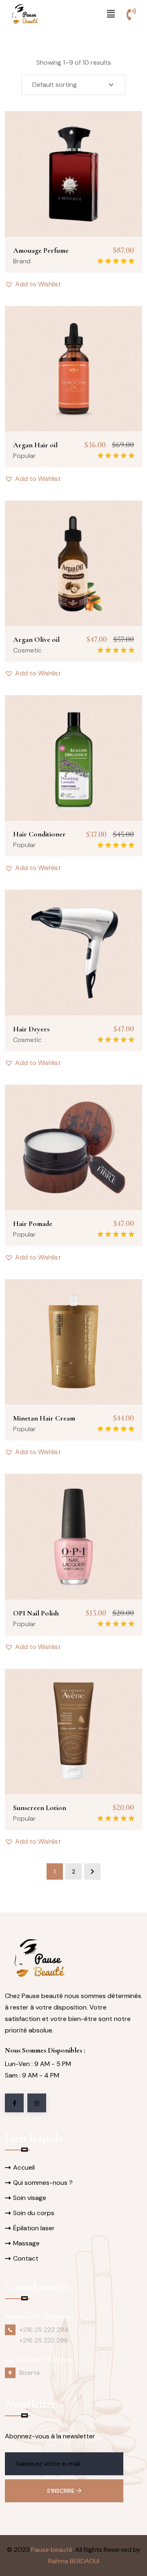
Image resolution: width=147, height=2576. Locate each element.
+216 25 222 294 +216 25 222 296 (44, 2335)
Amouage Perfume (41, 250)
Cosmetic (27, 650)
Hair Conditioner (39, 834)
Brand (22, 261)
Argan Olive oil (36, 639)
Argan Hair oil (35, 445)
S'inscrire (62, 2491)
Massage (26, 2243)
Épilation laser (34, 2228)
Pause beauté (52, 2550)
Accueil (24, 2167)
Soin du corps (34, 2213)
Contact (26, 2258)
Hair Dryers (31, 1029)
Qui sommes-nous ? (43, 2183)
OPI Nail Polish (36, 1613)
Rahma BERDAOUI (74, 2561)
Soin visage (30, 2198)
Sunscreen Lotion (40, 1808)
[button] (111, 14)
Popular (24, 456)
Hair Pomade (33, 1223)
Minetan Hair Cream (44, 1418)
